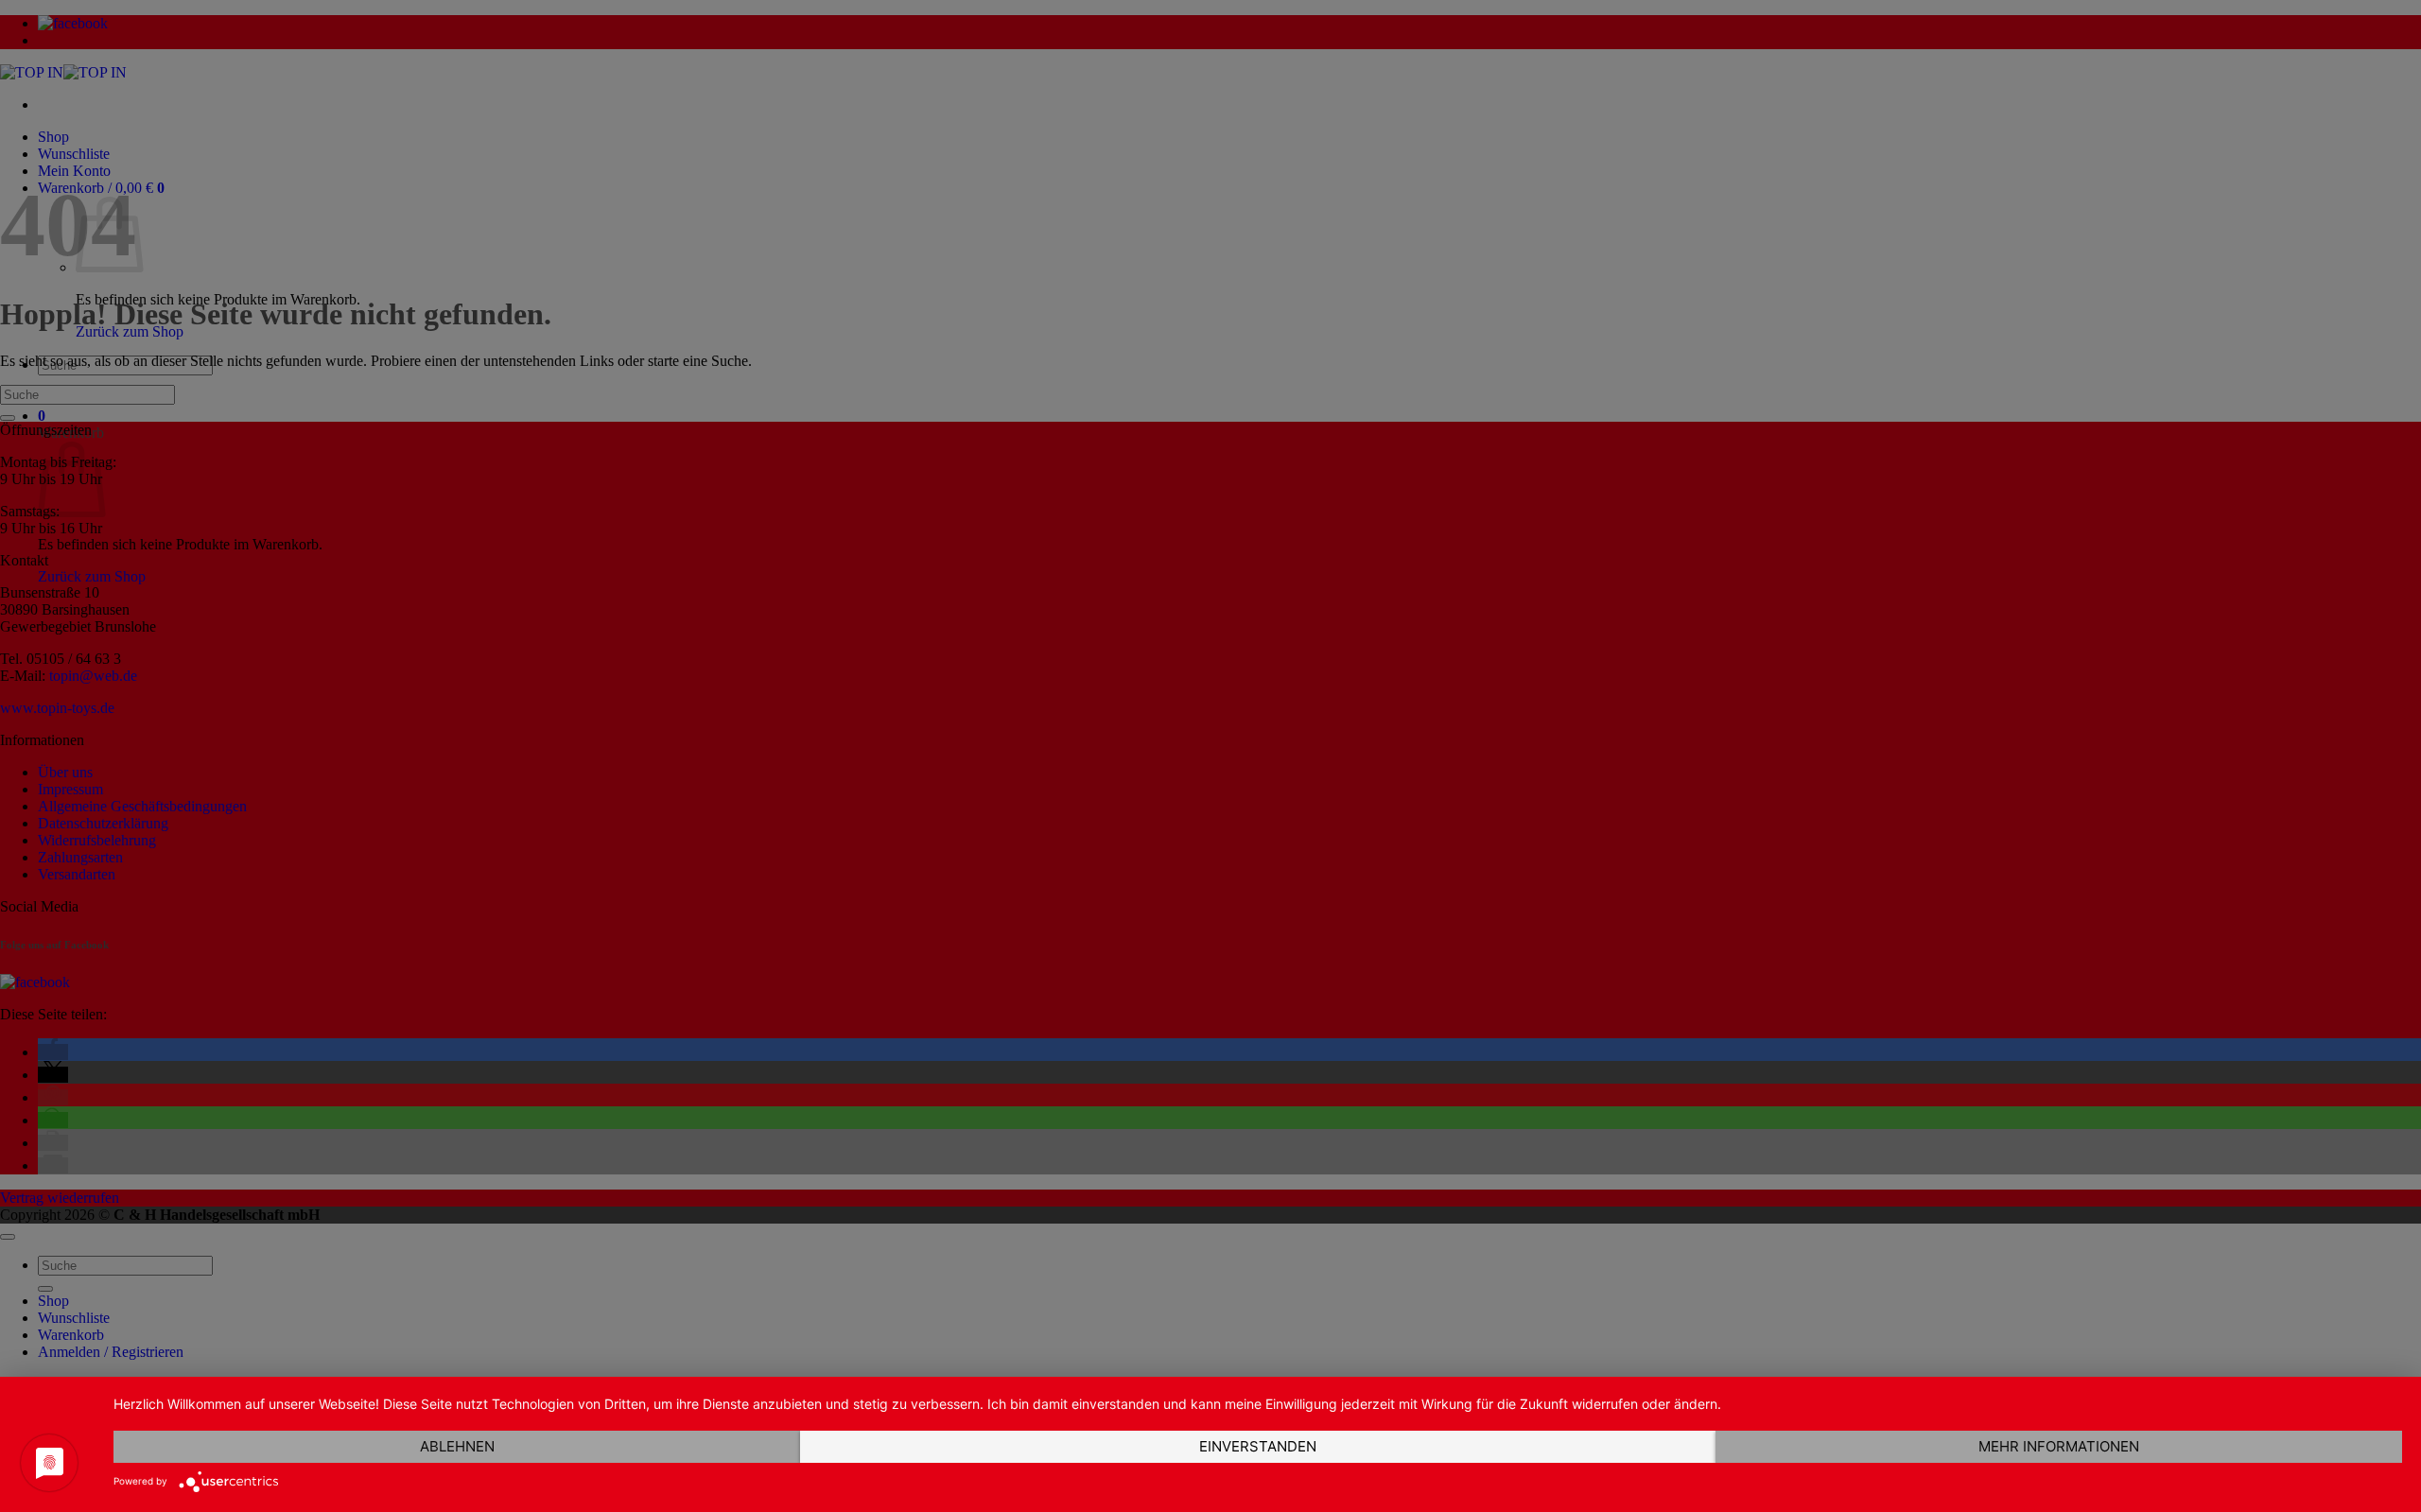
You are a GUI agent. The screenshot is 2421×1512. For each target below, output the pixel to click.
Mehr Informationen (2059, 1446)
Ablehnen (457, 1446)
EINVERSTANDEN (1258, 1446)
